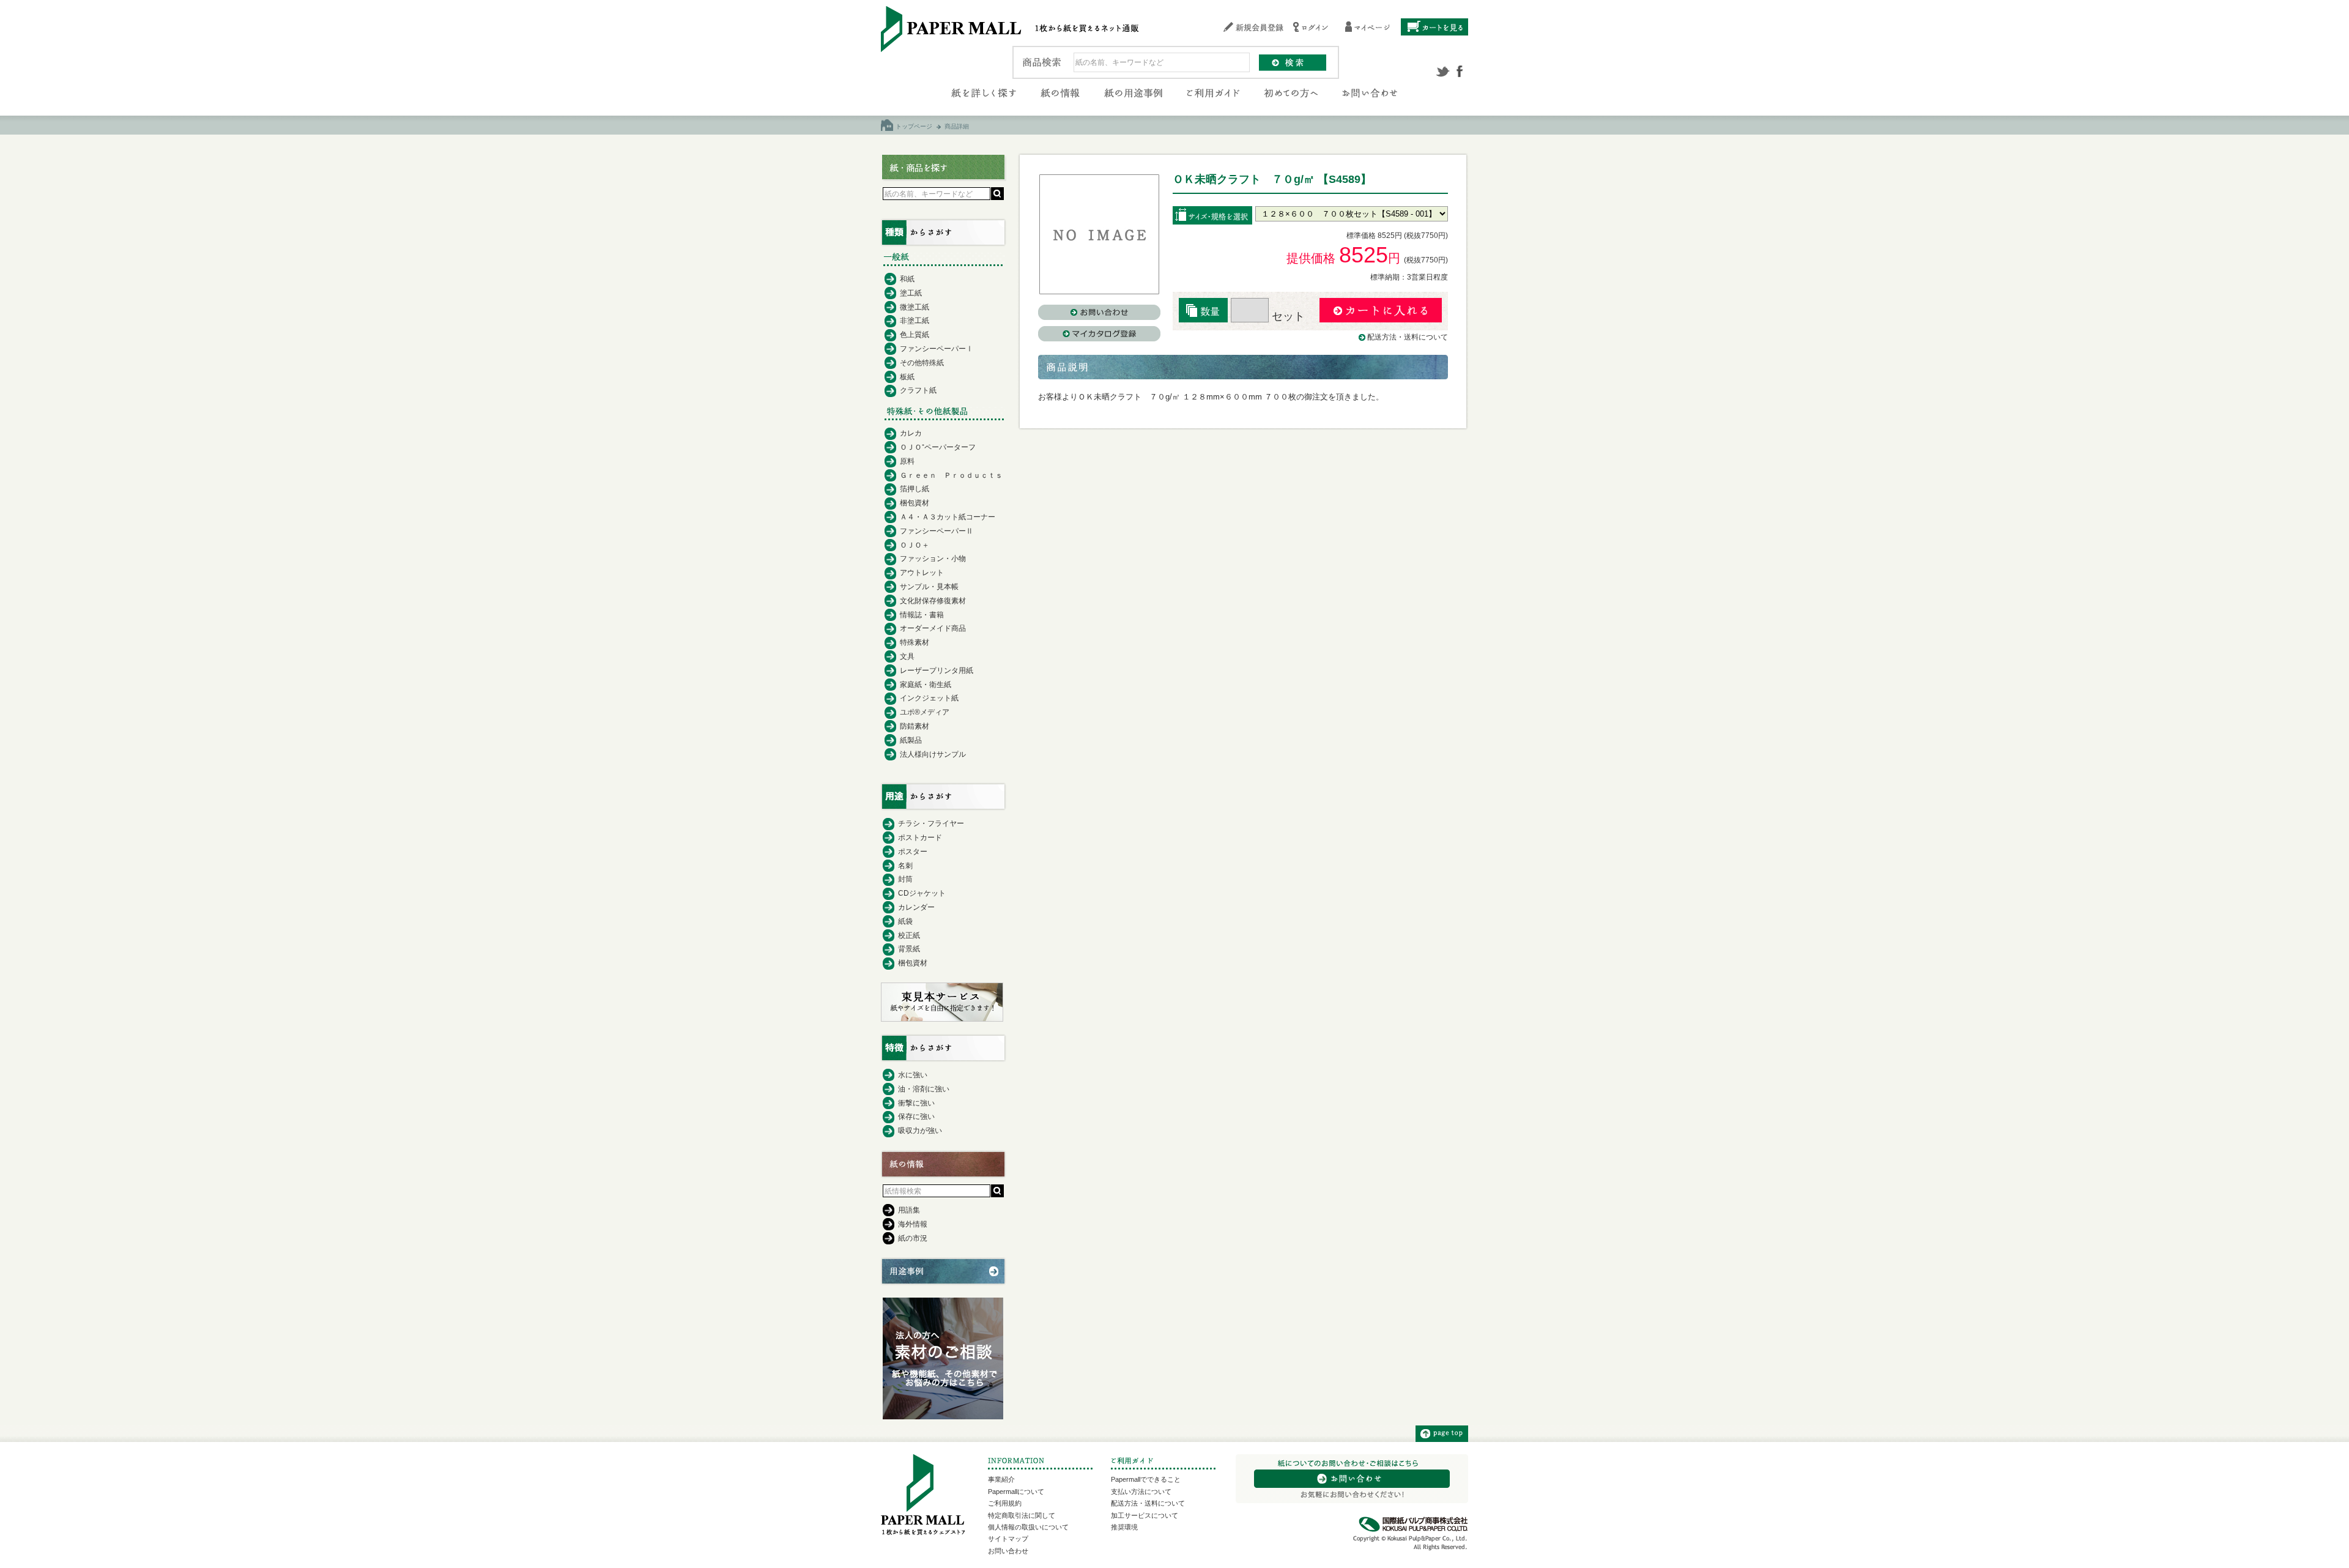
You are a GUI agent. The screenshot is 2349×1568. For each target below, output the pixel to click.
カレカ (911, 433)
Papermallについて (1016, 1492)
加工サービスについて (1145, 1515)
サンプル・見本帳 (929, 587)
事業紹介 (1001, 1479)
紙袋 (905, 921)
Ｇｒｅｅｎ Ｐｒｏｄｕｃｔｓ (951, 475)
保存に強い (916, 1117)
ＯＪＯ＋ (915, 545)
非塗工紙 (915, 321)
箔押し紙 (915, 489)
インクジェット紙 (929, 698)
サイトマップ (1008, 1539)
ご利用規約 (1005, 1503)
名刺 (905, 866)
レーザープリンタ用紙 (937, 671)
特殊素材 (915, 642)
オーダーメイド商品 (933, 628)
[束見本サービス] (942, 1019)
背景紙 (909, 949)
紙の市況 (913, 1238)
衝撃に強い (916, 1103)
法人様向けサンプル (933, 754)
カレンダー (916, 907)
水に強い (913, 1075)
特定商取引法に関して (1022, 1515)
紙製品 (911, 740)
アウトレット (922, 573)
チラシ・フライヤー (931, 823)
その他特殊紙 (922, 363)
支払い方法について (1141, 1492)
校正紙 (909, 935)
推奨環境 (1124, 1527)
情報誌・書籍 (922, 615)
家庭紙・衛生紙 (926, 685)
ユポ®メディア (925, 712)
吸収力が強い (920, 1131)
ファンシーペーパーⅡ (937, 531)
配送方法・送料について (1408, 337)
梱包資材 (915, 503)
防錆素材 (915, 726)
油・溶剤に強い (924, 1089)
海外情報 (913, 1224)
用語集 (909, 1210)
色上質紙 (915, 335)
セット (1287, 316)
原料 (907, 461)
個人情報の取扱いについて (1028, 1527)
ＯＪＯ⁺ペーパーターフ (938, 447)
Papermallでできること (1146, 1479)
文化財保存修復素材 (933, 601)
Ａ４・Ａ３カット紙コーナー (948, 517)
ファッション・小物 (933, 559)
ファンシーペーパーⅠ (937, 349)
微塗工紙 (915, 307)
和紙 (907, 279)
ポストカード (920, 838)
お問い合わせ (1008, 1551)
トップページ (914, 126)
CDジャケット (922, 893)
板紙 (907, 377)
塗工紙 (911, 293)
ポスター (913, 852)
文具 (907, 656)
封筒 (905, 879)
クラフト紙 (918, 390)
